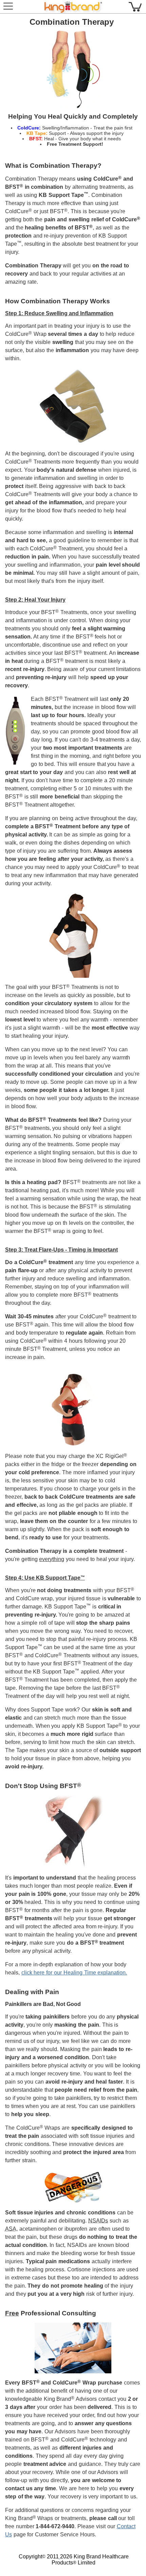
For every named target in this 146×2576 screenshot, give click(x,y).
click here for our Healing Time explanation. (74, 1973)
